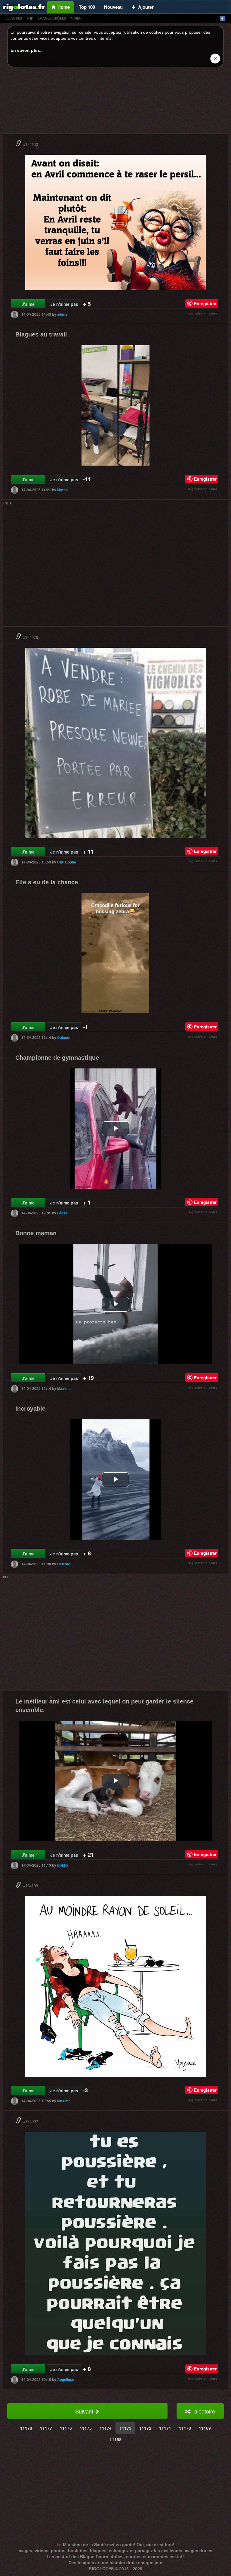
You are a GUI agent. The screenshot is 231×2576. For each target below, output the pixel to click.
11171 (165, 2428)
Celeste (64, 1037)
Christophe (67, 862)
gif (30, 18)
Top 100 (87, 7)
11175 (86, 2428)
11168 (115, 2439)
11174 (106, 2428)
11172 (145, 2428)
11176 (66, 2428)
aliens (62, 314)
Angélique (66, 2379)
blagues (14, 18)
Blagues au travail (41, 334)
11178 (26, 2428)
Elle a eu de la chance (47, 882)
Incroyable (30, 1409)
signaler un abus (203, 313)
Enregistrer (205, 303)
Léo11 (62, 1213)
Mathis (63, 490)
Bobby (63, 1865)
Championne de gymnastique (57, 1058)
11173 (125, 2428)
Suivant (85, 2411)
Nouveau (113, 7)
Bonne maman (36, 1233)
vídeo (76, 18)
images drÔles (52, 18)
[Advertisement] (115, 102)
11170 (185, 2428)
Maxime (64, 1388)
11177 (46, 2428)
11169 (205, 2428)
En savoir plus (25, 50)
